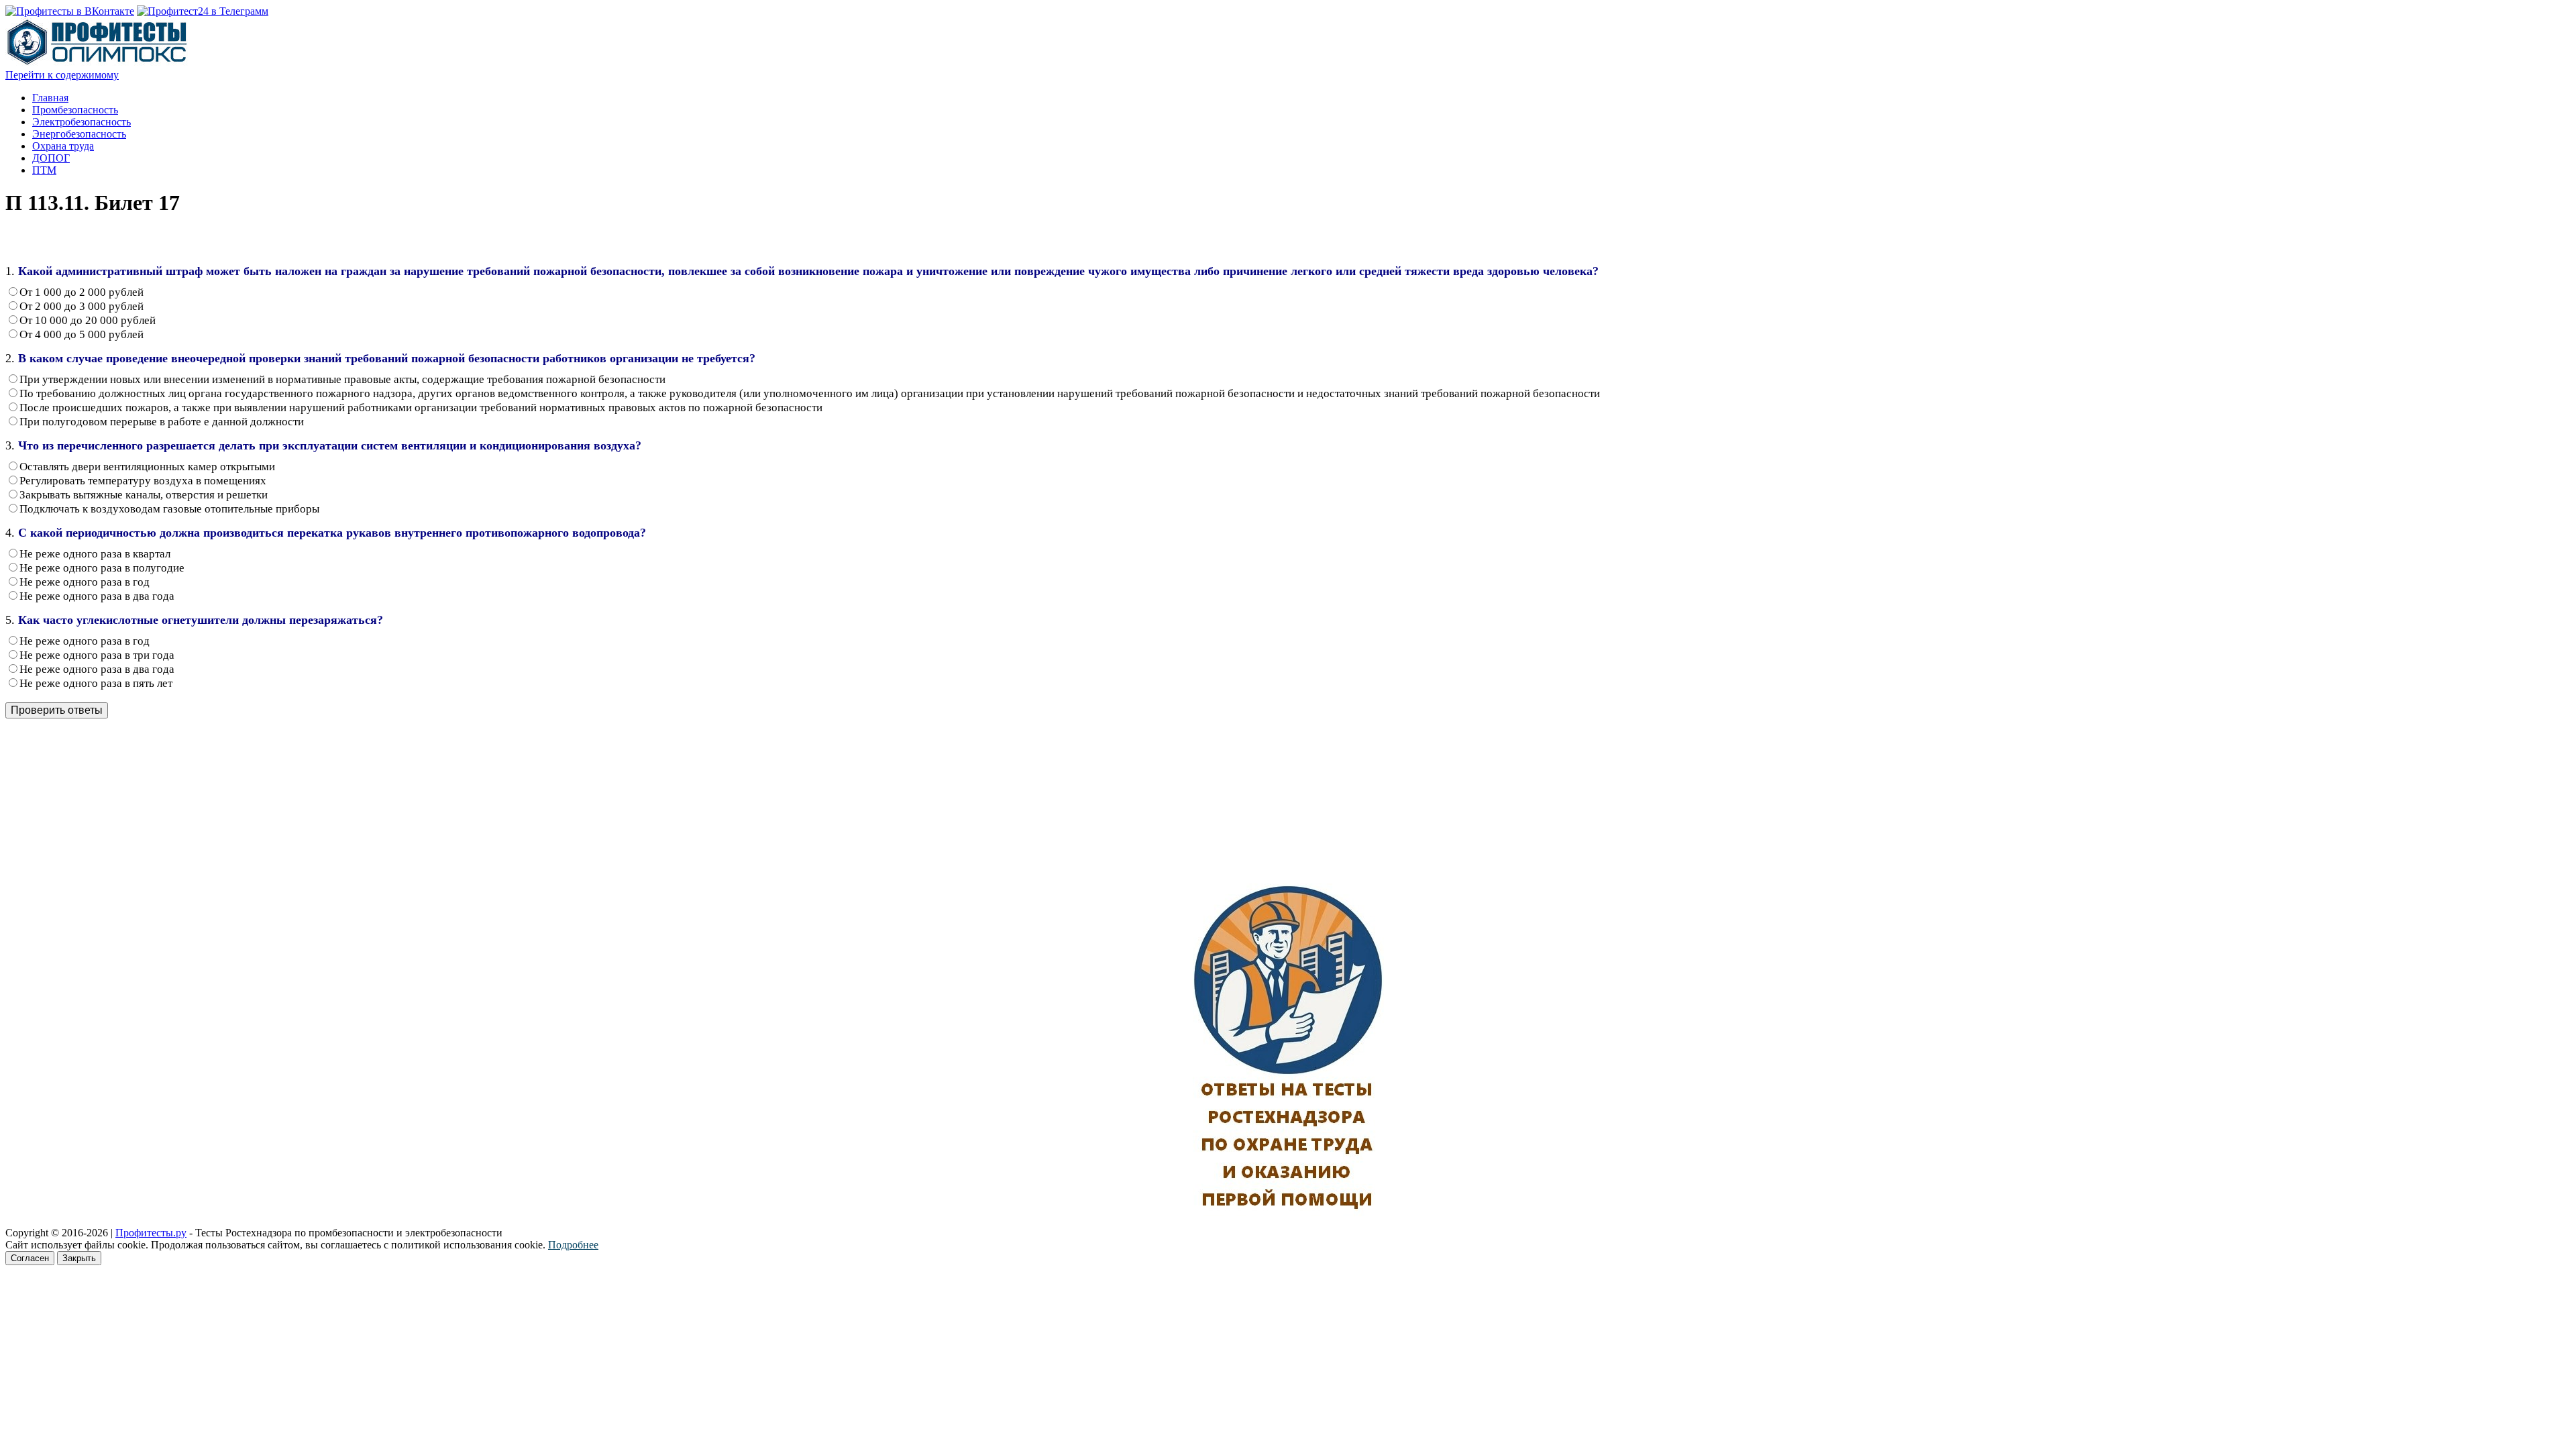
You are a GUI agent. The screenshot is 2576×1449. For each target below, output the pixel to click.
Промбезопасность (75, 110)
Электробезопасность (82, 122)
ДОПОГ (51, 158)
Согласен (30, 1258)
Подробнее (573, 1245)
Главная (50, 98)
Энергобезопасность (79, 134)
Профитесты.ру (151, 1233)
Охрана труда (63, 146)
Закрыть (79, 1258)
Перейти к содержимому (62, 75)
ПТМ (44, 170)
